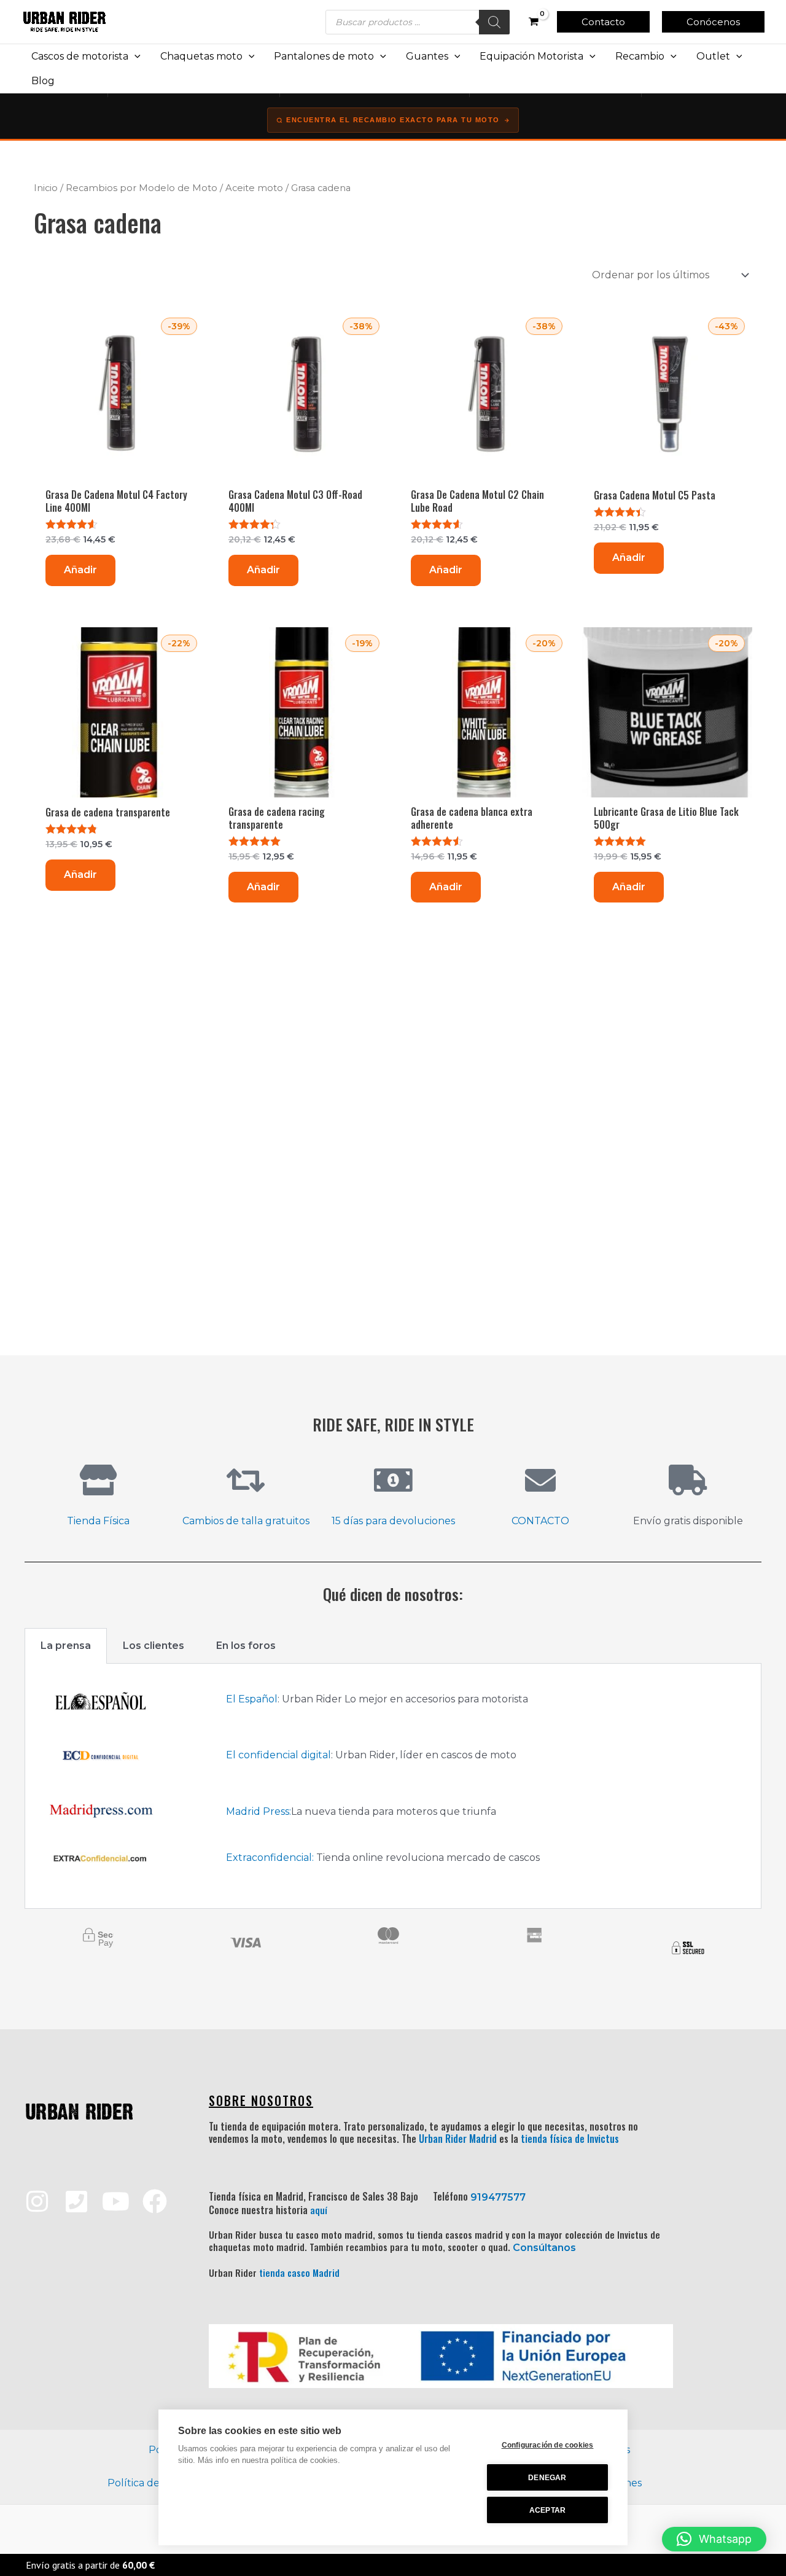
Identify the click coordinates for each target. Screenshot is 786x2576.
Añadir (80, 570)
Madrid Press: (259, 1811)
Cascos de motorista (80, 56)
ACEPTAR (547, 2510)
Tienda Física (98, 1521)
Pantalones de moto (324, 56)
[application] (134, 57)
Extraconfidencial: (270, 1858)
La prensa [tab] (66, 1646)
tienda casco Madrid (299, 2273)
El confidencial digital (278, 1755)
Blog (43, 81)
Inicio (46, 188)
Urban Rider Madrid (458, 2139)
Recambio (640, 56)
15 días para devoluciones (393, 1521)
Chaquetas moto (201, 56)
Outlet (713, 56)
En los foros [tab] (246, 1646)
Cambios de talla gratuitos (246, 1521)
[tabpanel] (393, 1786)
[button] (603, 22)
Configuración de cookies (548, 2445)
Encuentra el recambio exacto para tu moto (393, 120)
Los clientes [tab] (154, 1646)
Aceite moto (254, 188)
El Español (252, 1699)
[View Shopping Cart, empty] (533, 22)
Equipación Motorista (531, 56)
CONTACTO (540, 1521)
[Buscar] (494, 22)
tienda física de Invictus (570, 2139)
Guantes (427, 56)
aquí (319, 2210)
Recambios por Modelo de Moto (142, 188)
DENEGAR (547, 2478)
